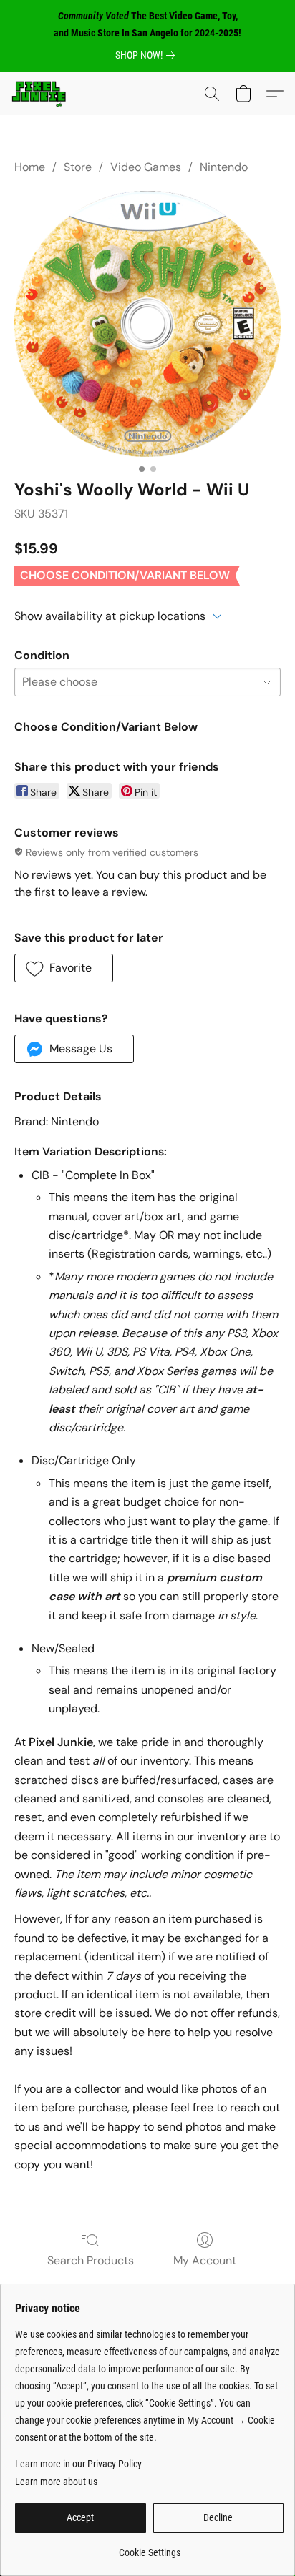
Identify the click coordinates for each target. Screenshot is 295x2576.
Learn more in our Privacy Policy (78, 2464)
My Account (205, 2260)
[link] (148, 55)
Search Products (91, 2260)
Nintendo (224, 167)
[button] (40, 94)
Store (78, 167)
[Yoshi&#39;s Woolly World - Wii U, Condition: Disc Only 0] (147, 324)
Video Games (146, 167)
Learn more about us (56, 2482)
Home (30, 167)
